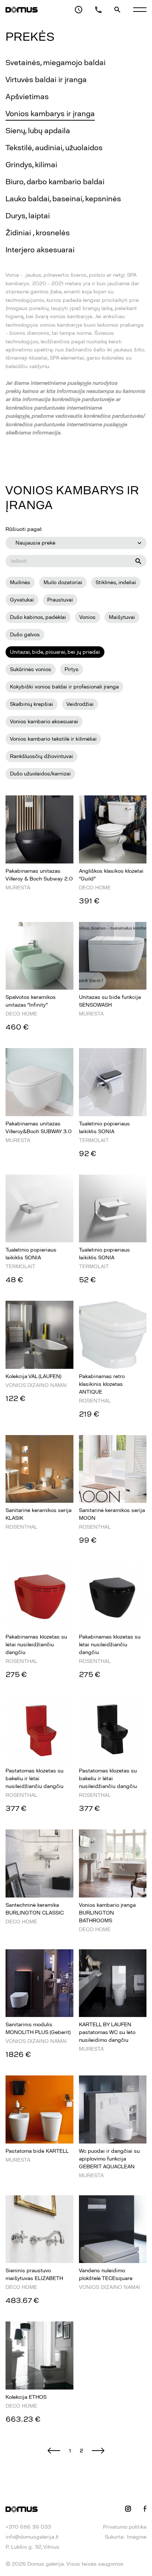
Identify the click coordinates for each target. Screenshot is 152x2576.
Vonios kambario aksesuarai (44, 722)
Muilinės (20, 582)
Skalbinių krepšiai (32, 704)
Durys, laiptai (28, 216)
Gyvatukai (22, 600)
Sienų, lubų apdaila (38, 131)
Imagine (137, 2537)
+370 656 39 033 (28, 2527)
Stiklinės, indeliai (116, 582)
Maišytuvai (122, 617)
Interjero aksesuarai (40, 250)
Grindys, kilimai (31, 165)
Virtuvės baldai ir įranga (46, 80)
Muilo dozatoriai (63, 582)
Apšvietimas (27, 97)
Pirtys (72, 669)
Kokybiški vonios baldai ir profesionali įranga (64, 687)
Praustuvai (60, 600)
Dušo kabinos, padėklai (38, 617)
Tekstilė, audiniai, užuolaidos (54, 148)
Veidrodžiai (80, 704)
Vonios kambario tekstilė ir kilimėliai (53, 739)
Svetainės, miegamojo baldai (56, 63)
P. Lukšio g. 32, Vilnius (32, 2547)
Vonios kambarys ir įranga (50, 114)
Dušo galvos (25, 635)
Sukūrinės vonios (31, 669)
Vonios (87, 617)
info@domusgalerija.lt (32, 2537)
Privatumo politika (125, 2527)
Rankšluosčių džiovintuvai (42, 756)
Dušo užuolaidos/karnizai (40, 774)
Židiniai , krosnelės (38, 233)
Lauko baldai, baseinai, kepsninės (63, 199)
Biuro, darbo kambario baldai (55, 182)
